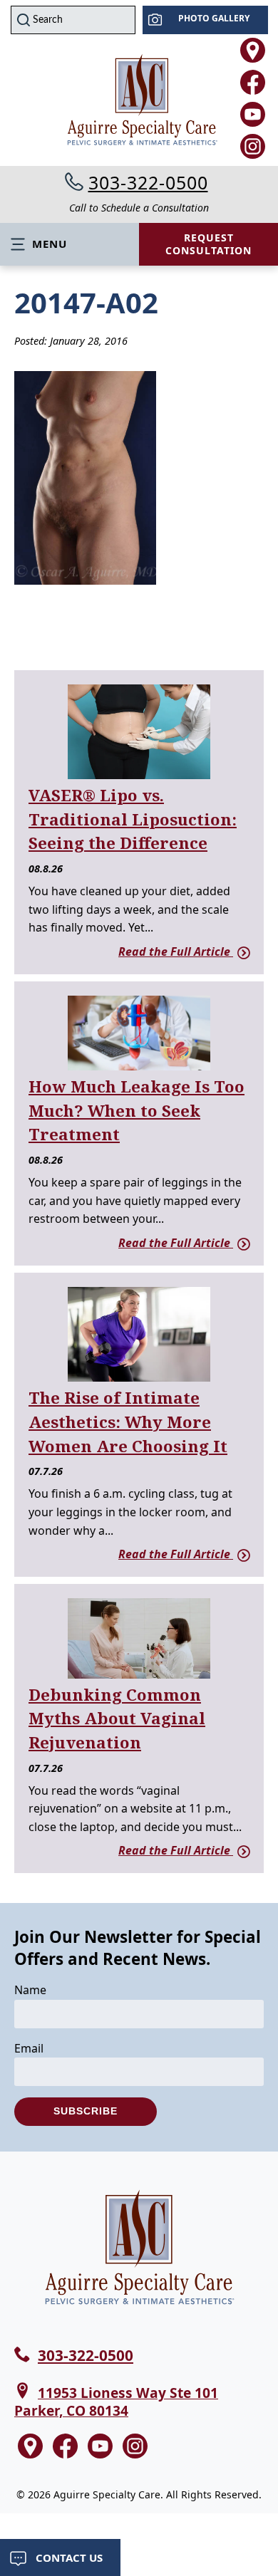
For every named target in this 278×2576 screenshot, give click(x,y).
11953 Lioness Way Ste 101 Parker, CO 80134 (116, 2402)
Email (29, 2048)
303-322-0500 (148, 182)
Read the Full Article (176, 951)
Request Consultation (208, 244)
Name (30, 1990)
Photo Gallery (214, 18)
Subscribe (86, 2111)
